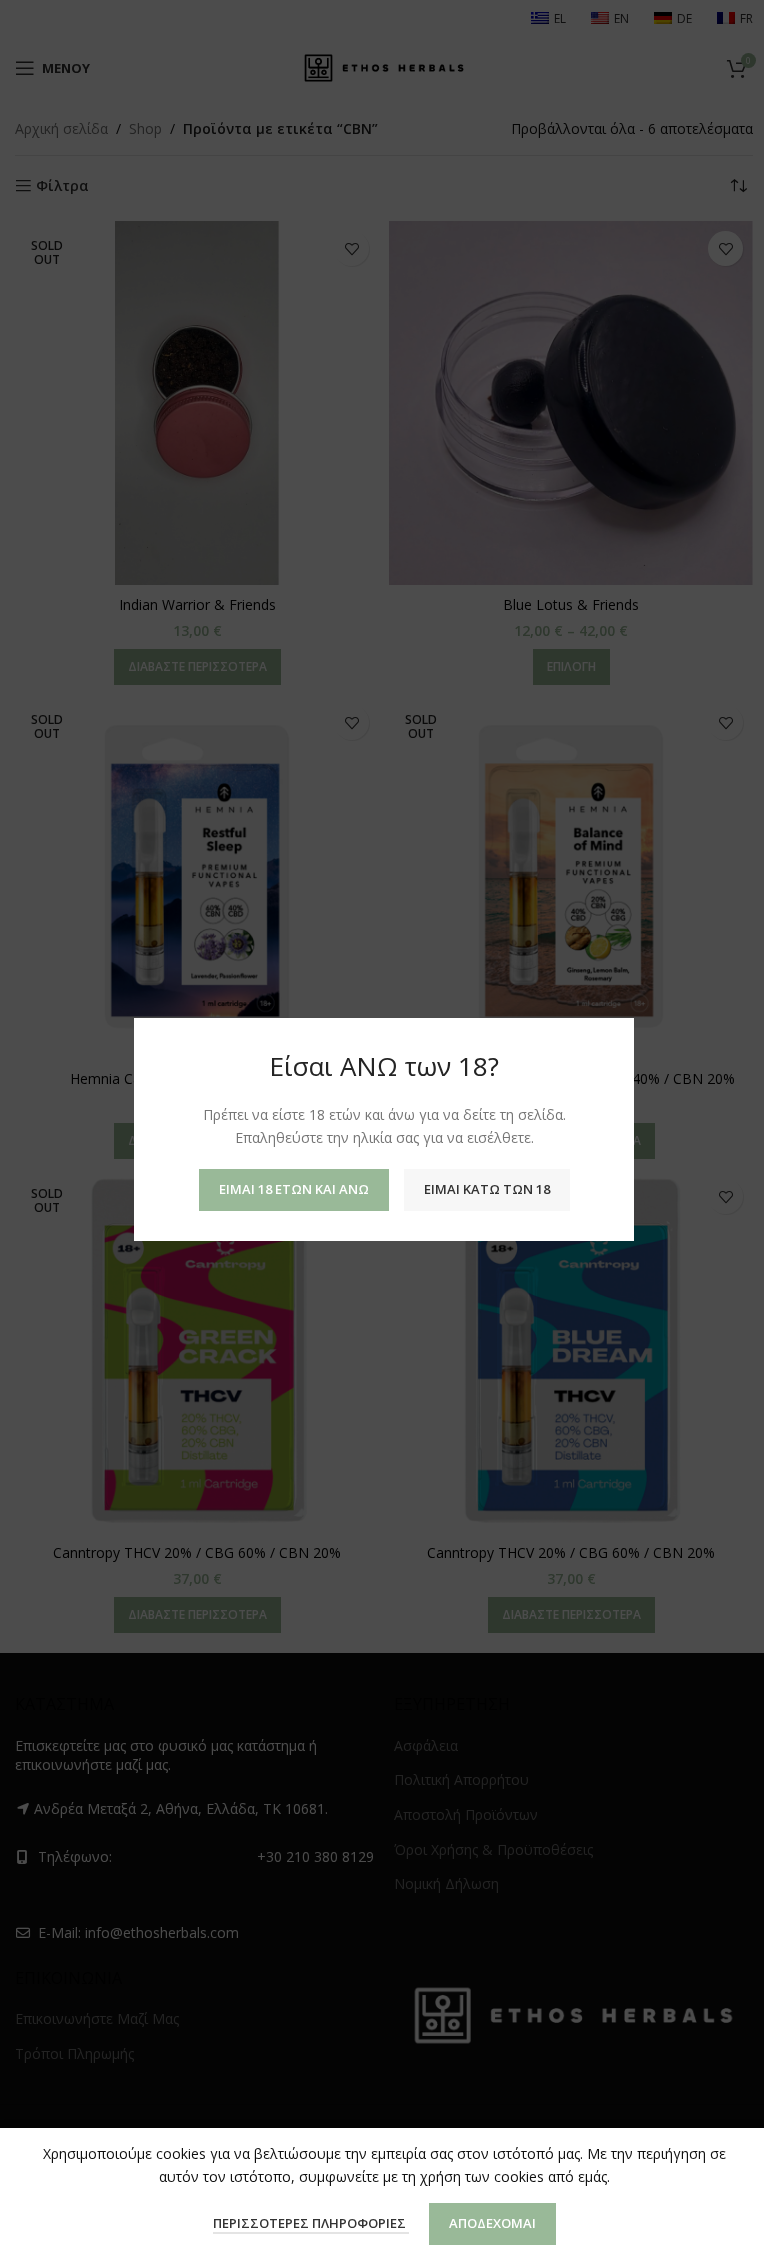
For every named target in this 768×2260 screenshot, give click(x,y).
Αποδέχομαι (492, 2223)
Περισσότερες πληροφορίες (311, 2223)
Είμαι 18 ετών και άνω (294, 1190)
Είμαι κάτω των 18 (487, 1190)
